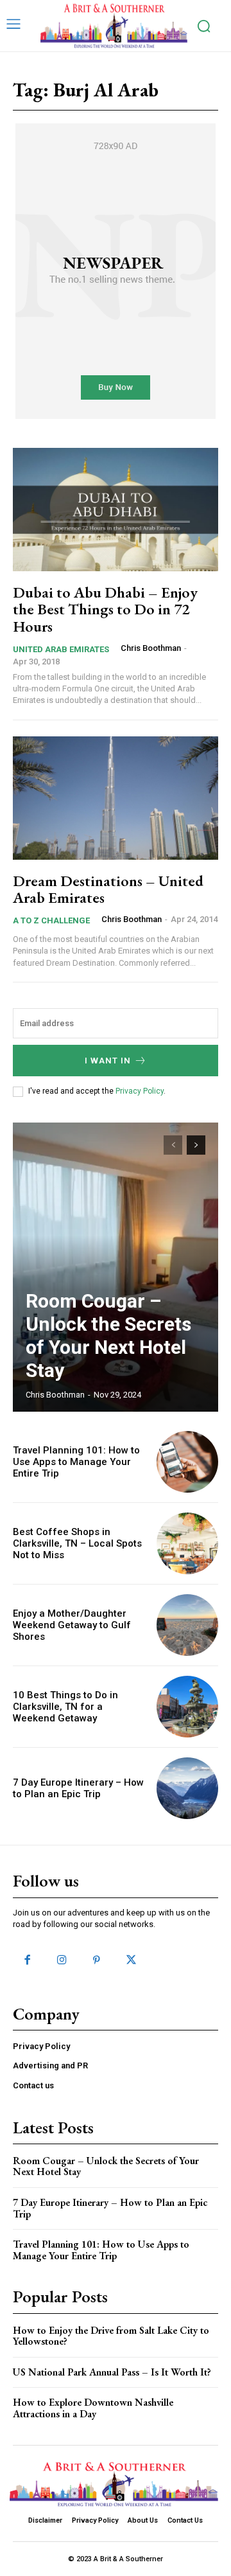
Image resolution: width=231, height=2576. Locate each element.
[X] (132, 1960)
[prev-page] (173, 1145)
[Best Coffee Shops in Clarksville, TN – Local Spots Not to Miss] (187, 1543)
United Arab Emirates (61, 649)
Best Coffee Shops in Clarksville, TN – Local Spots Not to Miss (77, 1543)
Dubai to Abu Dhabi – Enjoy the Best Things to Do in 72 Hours (105, 609)
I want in (108, 1061)
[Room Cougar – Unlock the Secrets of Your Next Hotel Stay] (116, 1267)
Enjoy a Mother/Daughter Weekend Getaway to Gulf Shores (72, 1625)
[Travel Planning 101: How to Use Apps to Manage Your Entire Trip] (187, 1462)
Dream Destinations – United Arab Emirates (108, 889)
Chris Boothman (151, 648)
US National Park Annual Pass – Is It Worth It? (112, 2372)
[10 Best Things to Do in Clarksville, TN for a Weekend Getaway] (187, 1707)
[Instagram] (62, 1960)
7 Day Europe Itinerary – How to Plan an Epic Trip (78, 1788)
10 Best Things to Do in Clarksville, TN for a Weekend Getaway (65, 1707)
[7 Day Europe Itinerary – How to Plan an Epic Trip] (187, 1788)
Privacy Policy (140, 1091)
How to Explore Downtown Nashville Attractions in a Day (93, 2408)
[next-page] (196, 1145)
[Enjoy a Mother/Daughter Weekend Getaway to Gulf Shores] (187, 1625)
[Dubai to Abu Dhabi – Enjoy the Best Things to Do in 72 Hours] (116, 510)
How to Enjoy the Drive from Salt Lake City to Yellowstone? (111, 2336)
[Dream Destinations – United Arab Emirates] (116, 798)
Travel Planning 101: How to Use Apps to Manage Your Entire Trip (76, 1462)
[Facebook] (27, 1960)
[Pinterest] (96, 1960)
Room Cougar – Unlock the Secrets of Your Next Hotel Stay (108, 1336)
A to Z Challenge (51, 920)
